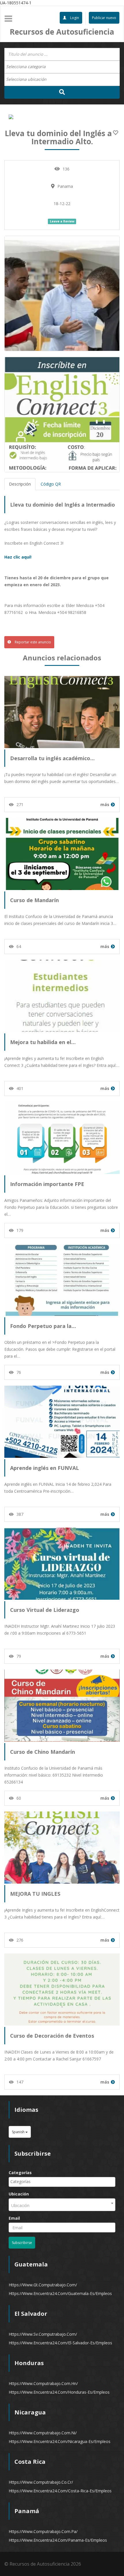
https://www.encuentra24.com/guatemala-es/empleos (60, 2293)
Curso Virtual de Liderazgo (45, 1610)
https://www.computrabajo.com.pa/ (43, 2531)
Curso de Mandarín (34, 900)
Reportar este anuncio (32, 642)
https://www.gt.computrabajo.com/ (43, 2285)
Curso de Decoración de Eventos (52, 2036)
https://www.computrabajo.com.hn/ (43, 2383)
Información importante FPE (47, 1184)
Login (74, 18)
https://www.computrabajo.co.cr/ (41, 2482)
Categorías (20, 2173)
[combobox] (62, 67)
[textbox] (29, 67)
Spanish (19, 2132)
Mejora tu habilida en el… (43, 1042)
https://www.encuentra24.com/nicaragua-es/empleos (60, 2441)
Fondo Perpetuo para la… (43, 1326)
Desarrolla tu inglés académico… (52, 758)
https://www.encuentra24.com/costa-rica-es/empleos (60, 2491)
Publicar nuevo (104, 18)
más (105, 804)
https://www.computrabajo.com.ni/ (43, 2433)
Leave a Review (62, 221)
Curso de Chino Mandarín (43, 1752)
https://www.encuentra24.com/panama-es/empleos (58, 2540)
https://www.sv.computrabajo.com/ (43, 2334)
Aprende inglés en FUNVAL (45, 1468)
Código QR (51, 484)
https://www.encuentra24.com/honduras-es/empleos (59, 2392)
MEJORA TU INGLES (35, 1894)
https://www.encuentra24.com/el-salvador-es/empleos (60, 2343)
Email (14, 2218)
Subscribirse (22, 2243)
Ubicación (19, 2194)
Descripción (20, 484)
